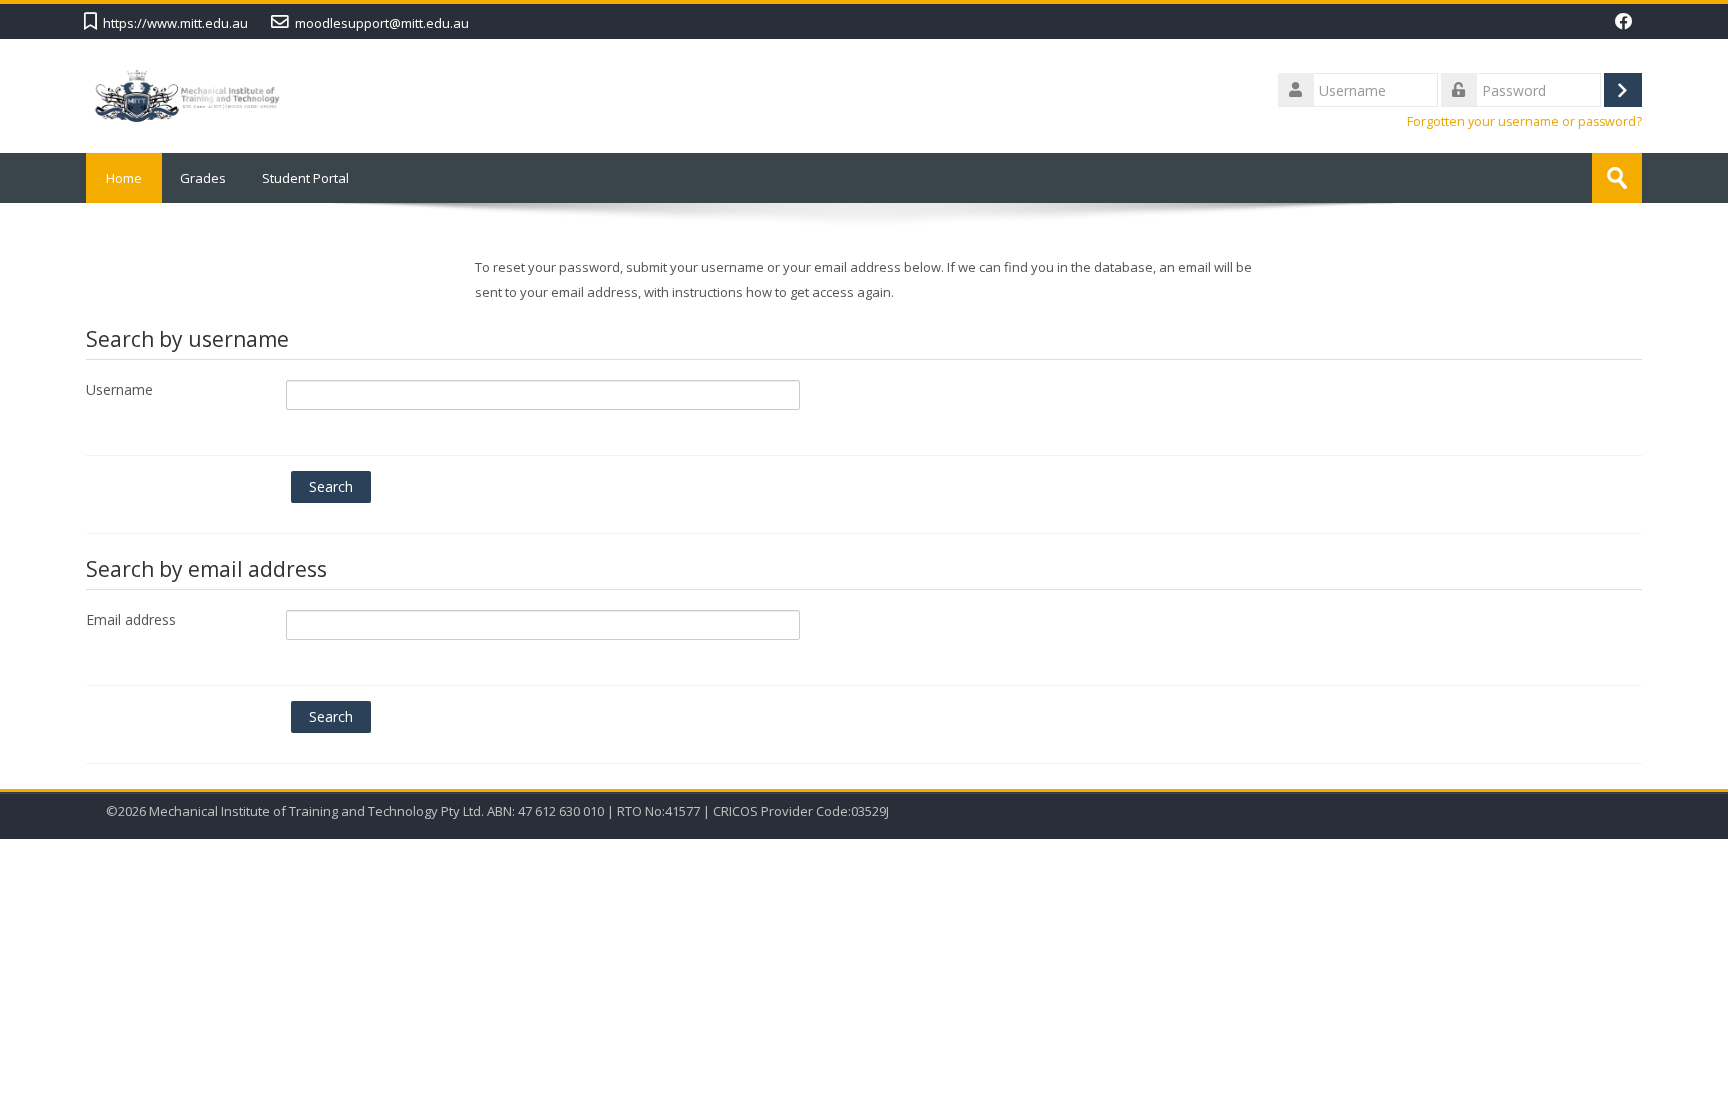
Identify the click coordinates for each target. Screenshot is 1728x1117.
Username (119, 389)
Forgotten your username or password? (1524, 121)
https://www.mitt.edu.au (175, 23)
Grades (203, 178)
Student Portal (305, 178)
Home (124, 178)
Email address (131, 619)
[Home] (187, 94)
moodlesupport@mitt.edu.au (382, 23)
